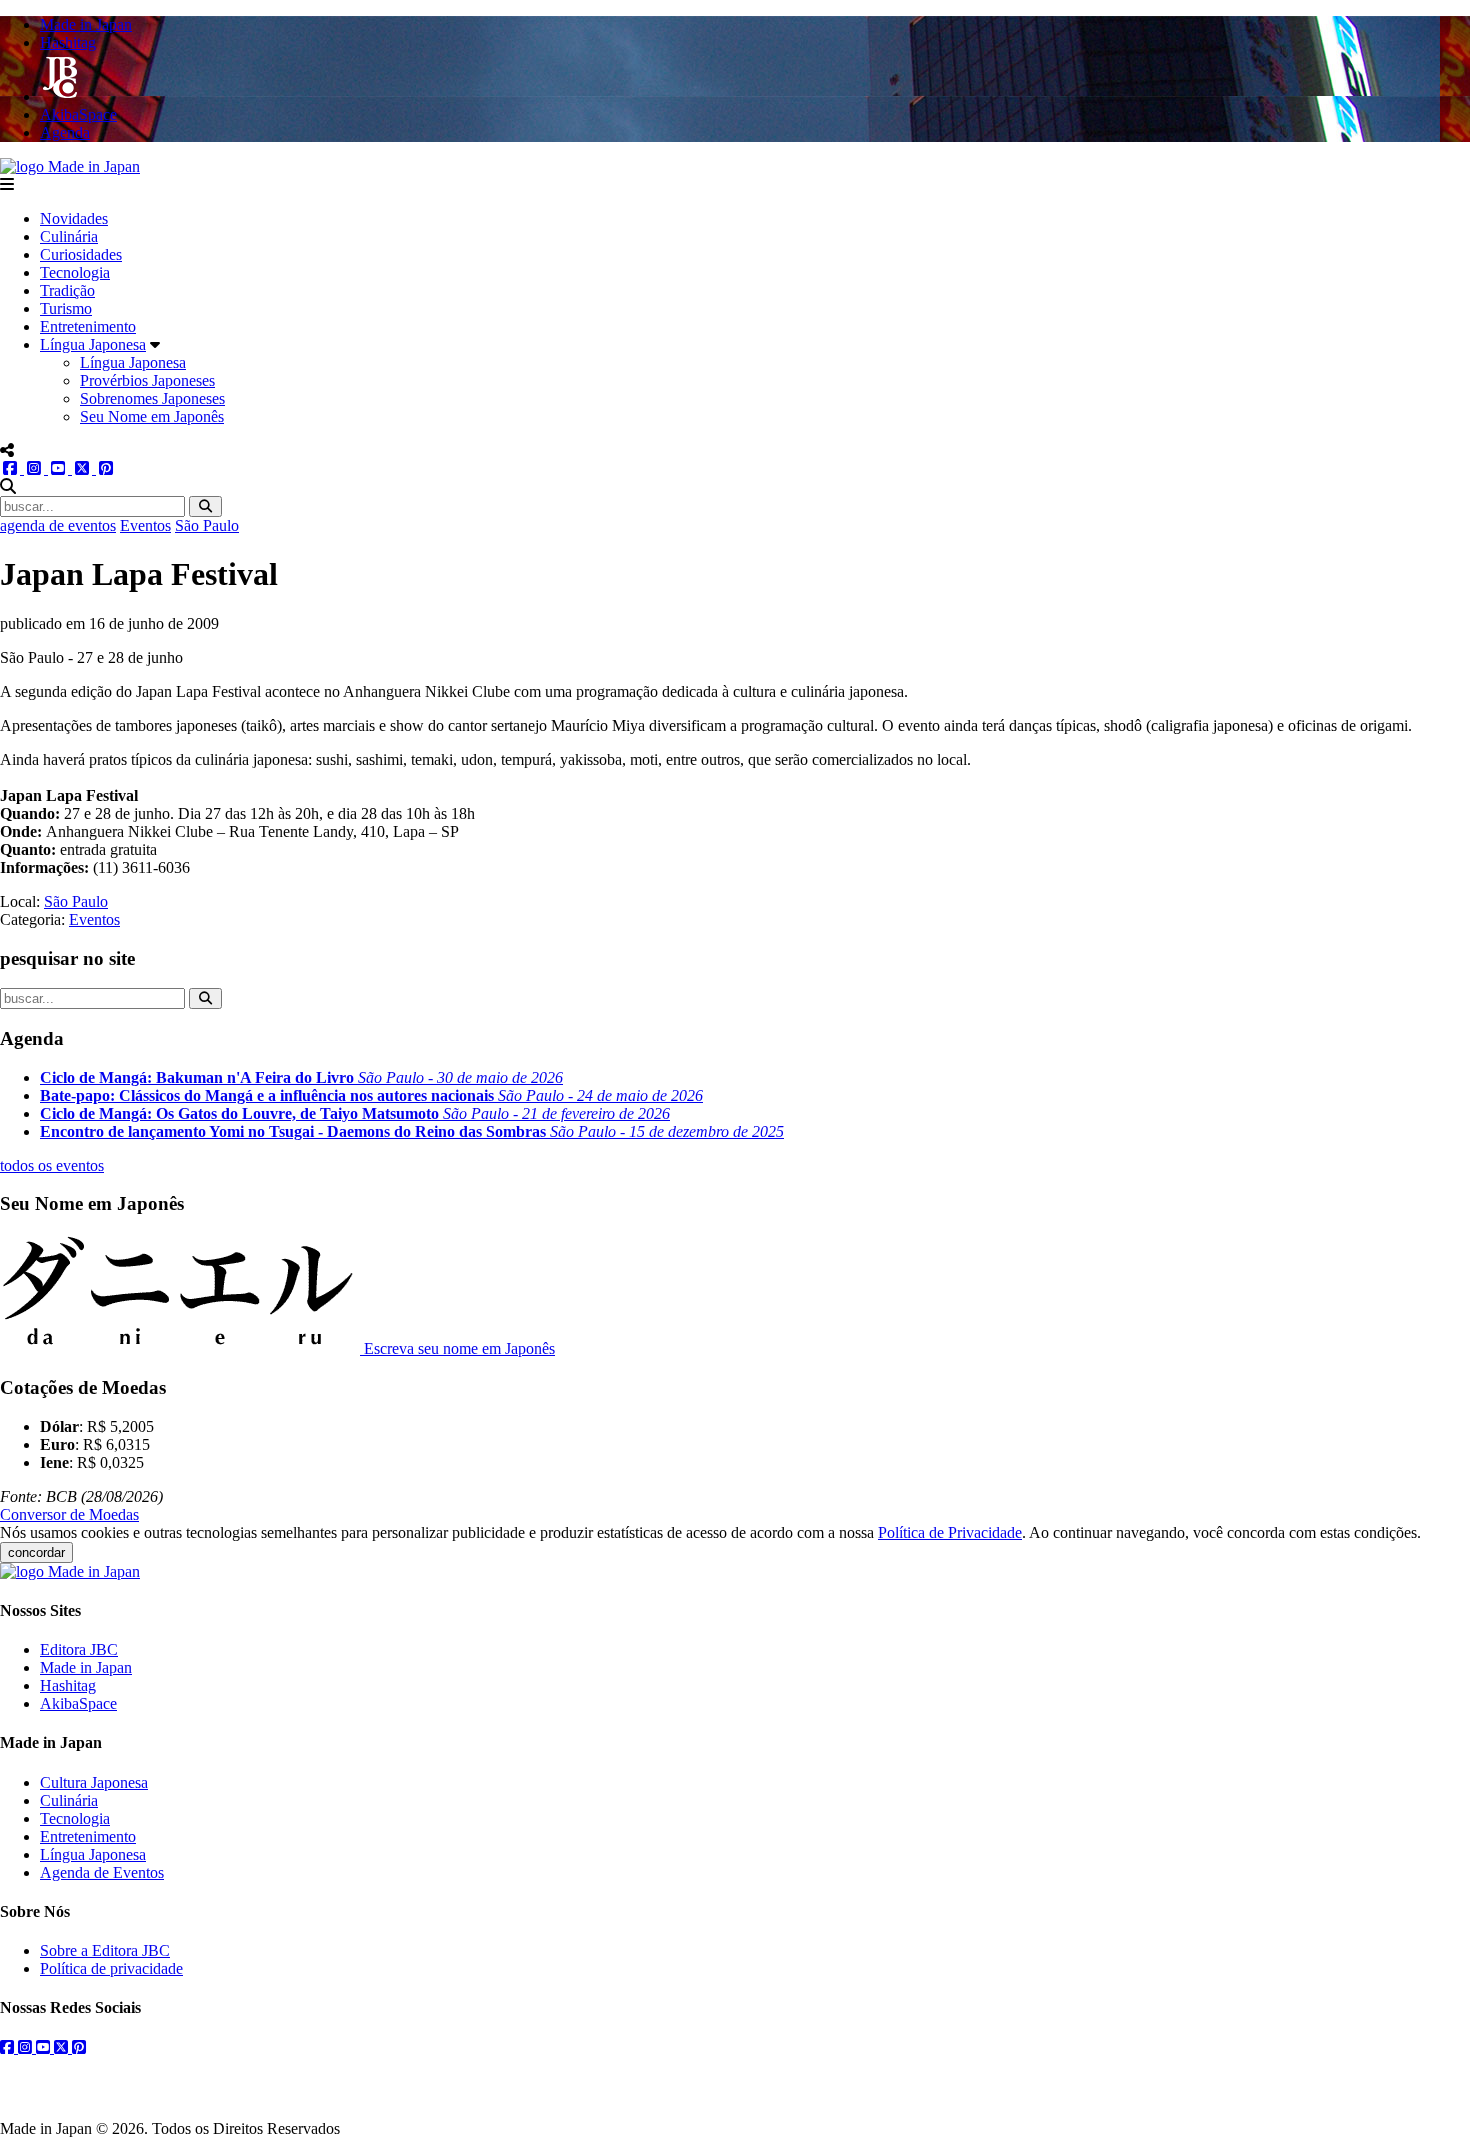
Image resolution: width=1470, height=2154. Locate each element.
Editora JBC (79, 1649)
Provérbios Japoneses (147, 380)
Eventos (145, 525)
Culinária (69, 236)
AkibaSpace (78, 1703)
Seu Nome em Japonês (152, 416)
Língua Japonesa (93, 344)
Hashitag (68, 1685)
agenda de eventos (58, 525)
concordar (36, 1552)
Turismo (66, 308)
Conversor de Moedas (69, 1514)
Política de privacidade (111, 1968)
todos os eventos (52, 1165)
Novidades (74, 218)
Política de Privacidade (950, 1532)
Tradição (67, 290)
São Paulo (207, 525)
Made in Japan (86, 1667)
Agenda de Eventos (102, 1872)
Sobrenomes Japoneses (152, 398)
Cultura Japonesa (94, 1782)
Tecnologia (75, 272)
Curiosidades (81, 254)
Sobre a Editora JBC (105, 1950)
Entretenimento (88, 326)
